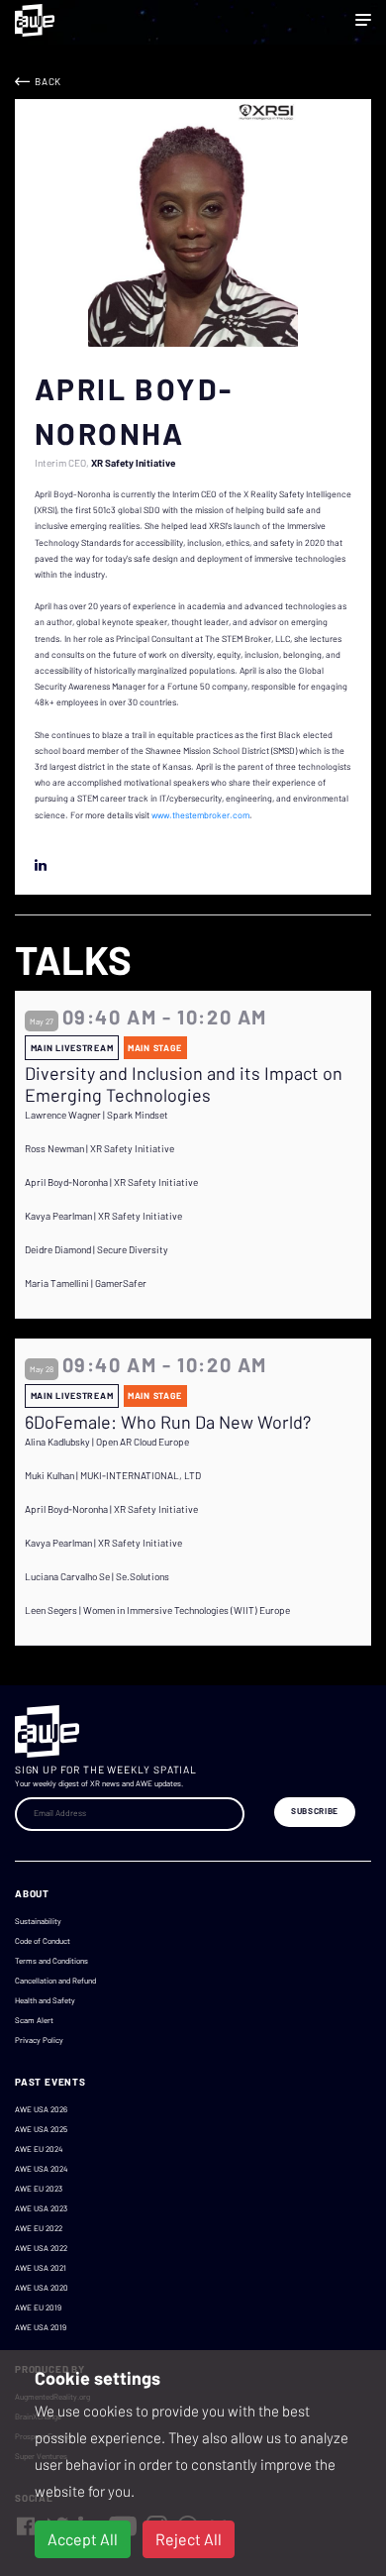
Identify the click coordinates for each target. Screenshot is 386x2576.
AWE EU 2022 (39, 2228)
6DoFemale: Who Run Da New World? (168, 1422)
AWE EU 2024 (39, 2149)
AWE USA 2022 (41, 2248)
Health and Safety (45, 2000)
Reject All (189, 2539)
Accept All (83, 2539)
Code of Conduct (43, 1941)
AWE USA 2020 (42, 2288)
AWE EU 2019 (38, 2308)
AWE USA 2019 (41, 2327)
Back (48, 81)
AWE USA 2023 (41, 2208)
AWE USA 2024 (41, 2169)
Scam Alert (34, 2020)
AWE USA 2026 (41, 2109)
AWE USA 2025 (41, 2129)
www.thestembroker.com (200, 815)
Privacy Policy (39, 2040)
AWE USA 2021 (41, 2268)
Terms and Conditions (51, 1961)
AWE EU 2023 (39, 2189)
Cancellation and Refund (55, 1981)
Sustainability (38, 1921)
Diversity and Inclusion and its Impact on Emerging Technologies (184, 1084)
